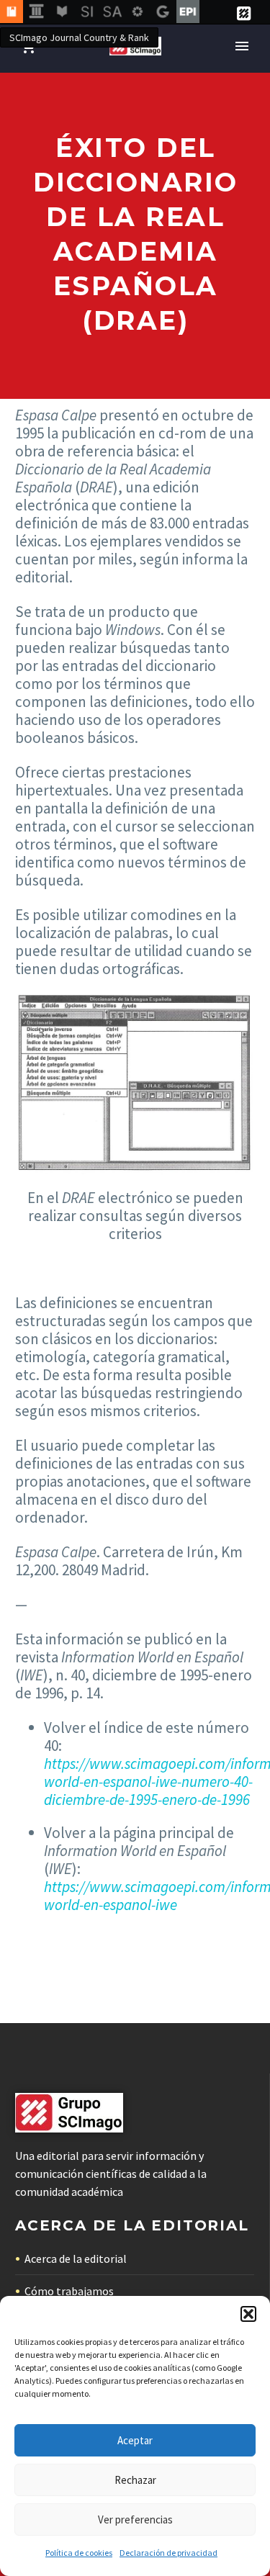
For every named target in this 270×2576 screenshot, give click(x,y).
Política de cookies (79, 2553)
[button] (248, 2314)
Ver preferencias (135, 2519)
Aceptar (135, 2440)
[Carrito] (28, 46)
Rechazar (135, 2480)
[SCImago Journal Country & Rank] (12, 12)
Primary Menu (242, 46)
